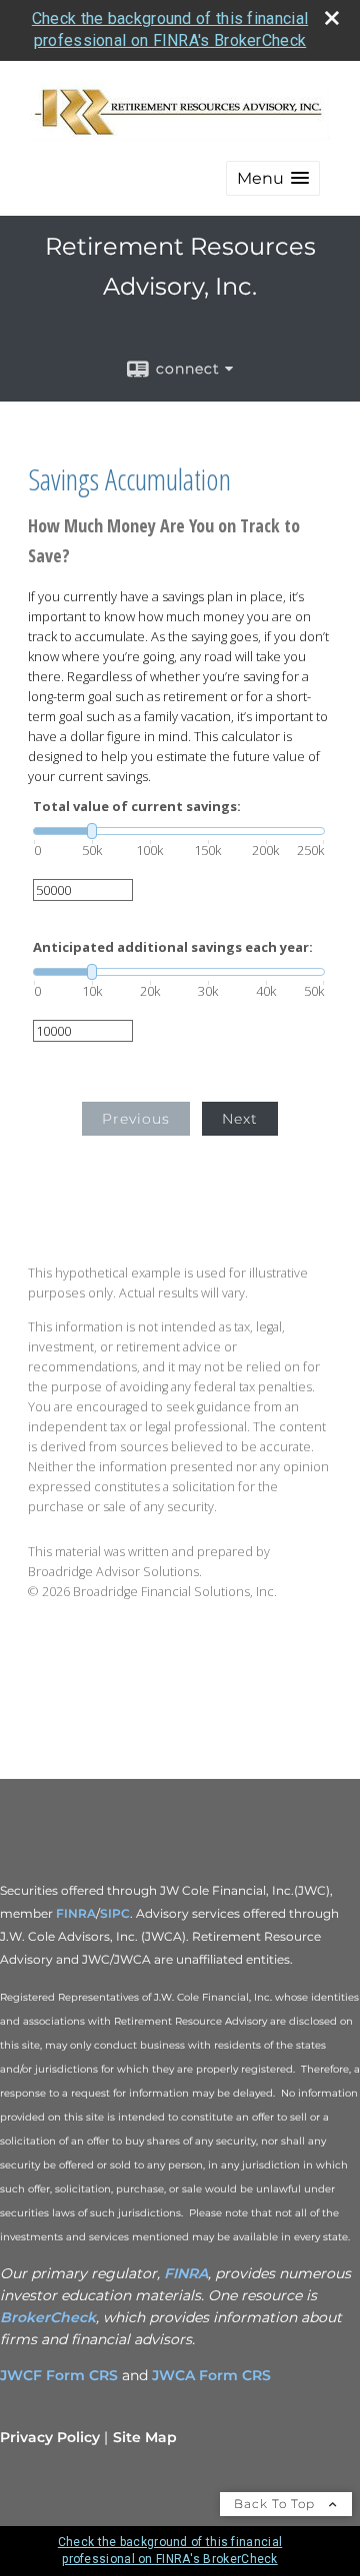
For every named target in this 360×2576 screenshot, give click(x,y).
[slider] (179, 831)
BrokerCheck (48, 2317)
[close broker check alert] (332, 18)
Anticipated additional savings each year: (173, 947)
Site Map (145, 2437)
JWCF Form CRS (59, 2375)
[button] (273, 178)
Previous (136, 1119)
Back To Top (276, 2504)
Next (240, 1119)
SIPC (115, 1913)
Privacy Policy (50, 2437)
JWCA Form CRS (211, 2375)
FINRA (76, 1913)
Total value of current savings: (137, 807)
